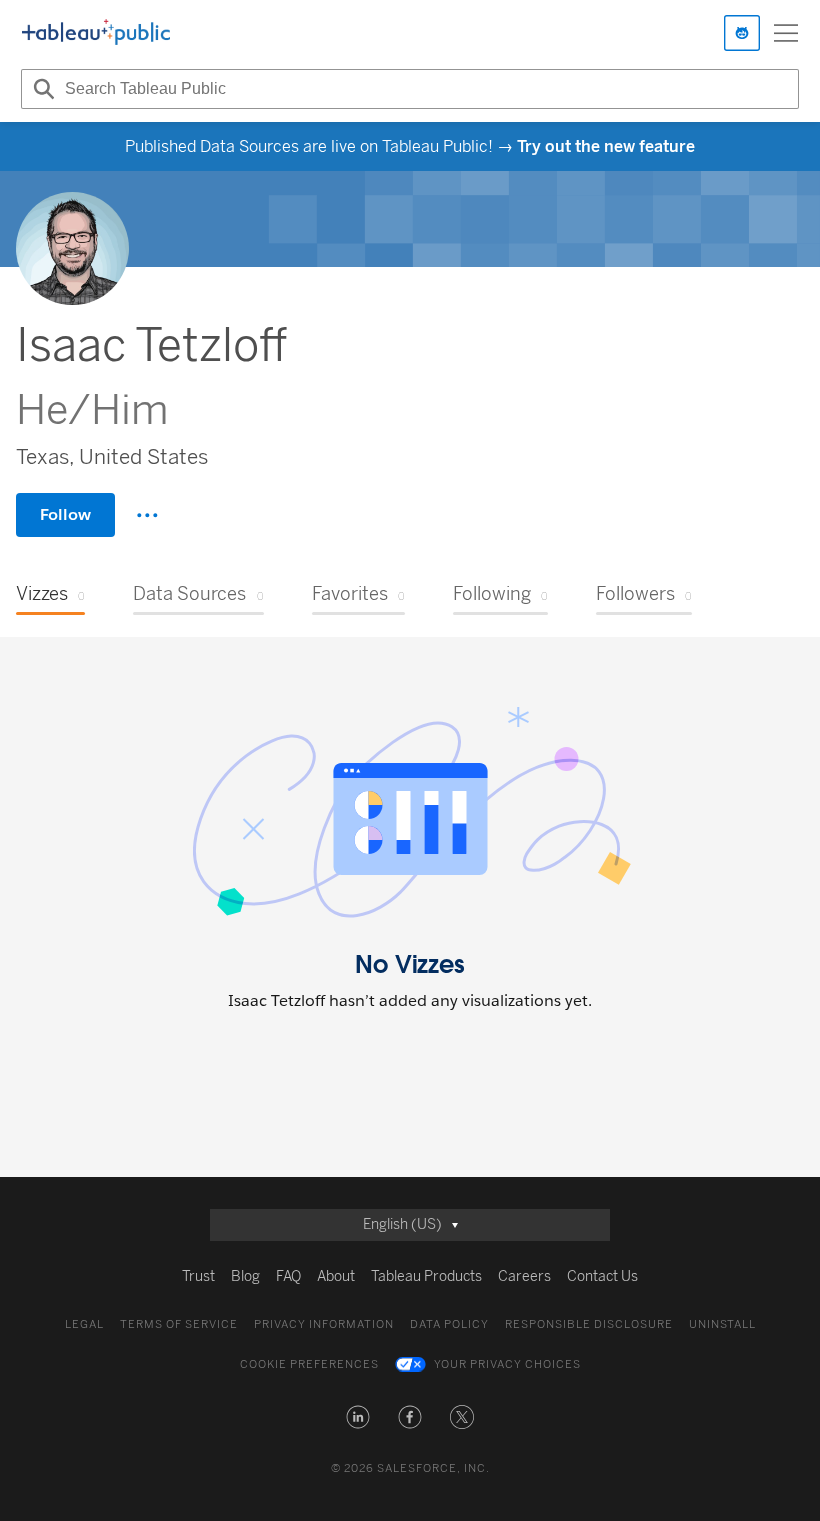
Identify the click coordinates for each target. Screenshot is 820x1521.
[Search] (41, 89)
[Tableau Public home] (96, 33)
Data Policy (449, 1324)
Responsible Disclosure (589, 1324)
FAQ (288, 1276)
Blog (245, 1276)
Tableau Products (426, 1276)
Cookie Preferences (309, 1364)
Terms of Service (179, 1324)
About (336, 1276)
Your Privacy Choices (507, 1364)
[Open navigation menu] (786, 33)
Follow (65, 514)
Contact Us (602, 1276)
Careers (524, 1276)
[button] (358, 1417)
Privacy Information (324, 1324)
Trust (198, 1276)
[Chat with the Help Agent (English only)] (742, 33)
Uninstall (722, 1324)
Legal (84, 1324)
